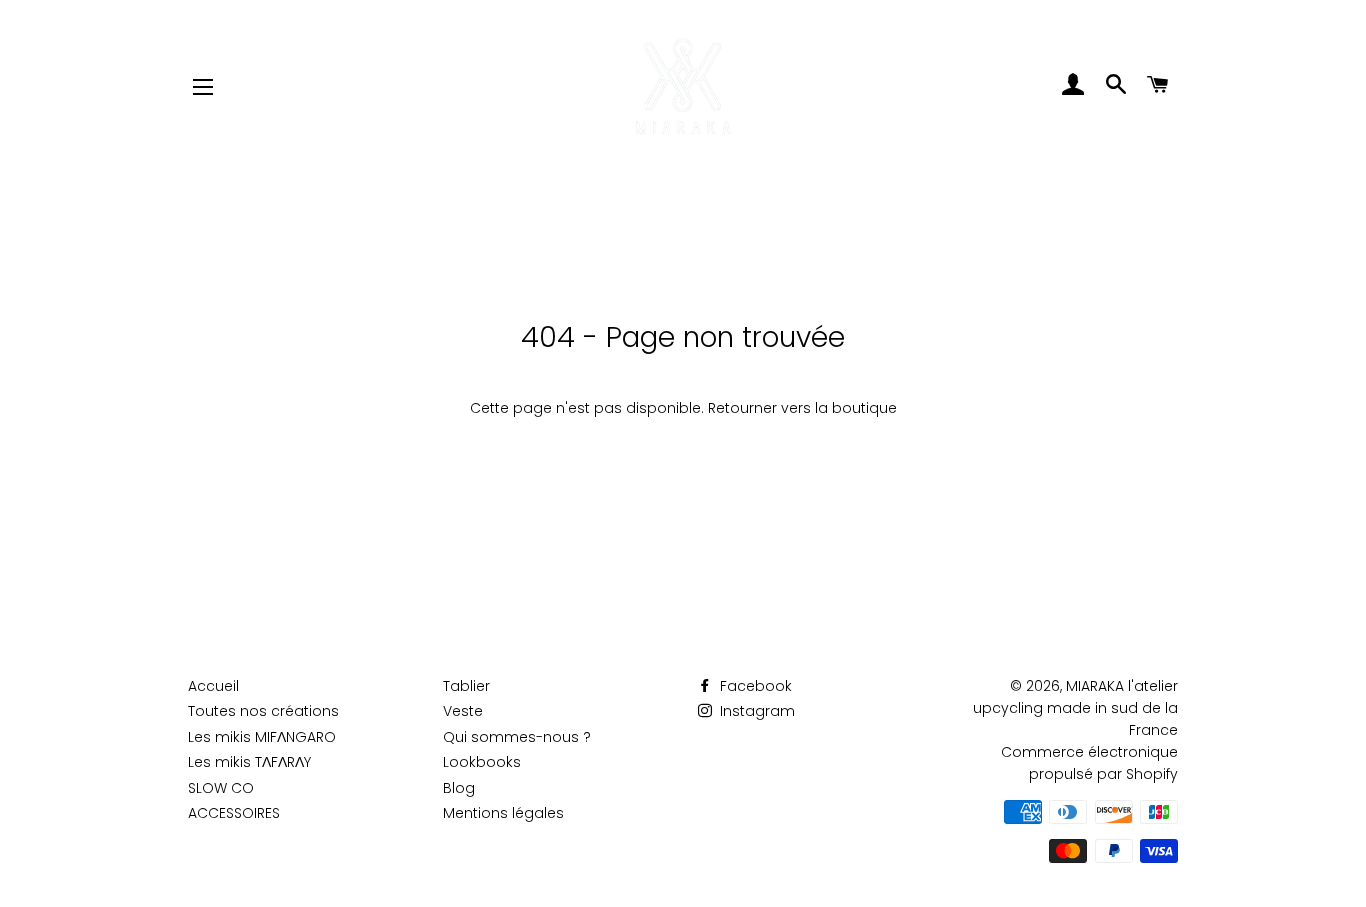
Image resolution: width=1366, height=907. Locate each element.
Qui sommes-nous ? (517, 737)
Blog (459, 788)
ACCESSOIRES (234, 813)
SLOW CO (221, 788)
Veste (463, 711)
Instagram (755, 711)
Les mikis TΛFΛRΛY (249, 762)
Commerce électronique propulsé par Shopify (1089, 763)
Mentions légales (503, 813)
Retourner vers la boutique (802, 408)
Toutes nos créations (263, 711)
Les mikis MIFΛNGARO (262, 737)
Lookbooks (482, 762)
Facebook (754, 686)
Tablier (466, 686)
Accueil (213, 686)
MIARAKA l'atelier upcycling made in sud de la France (1075, 708)
